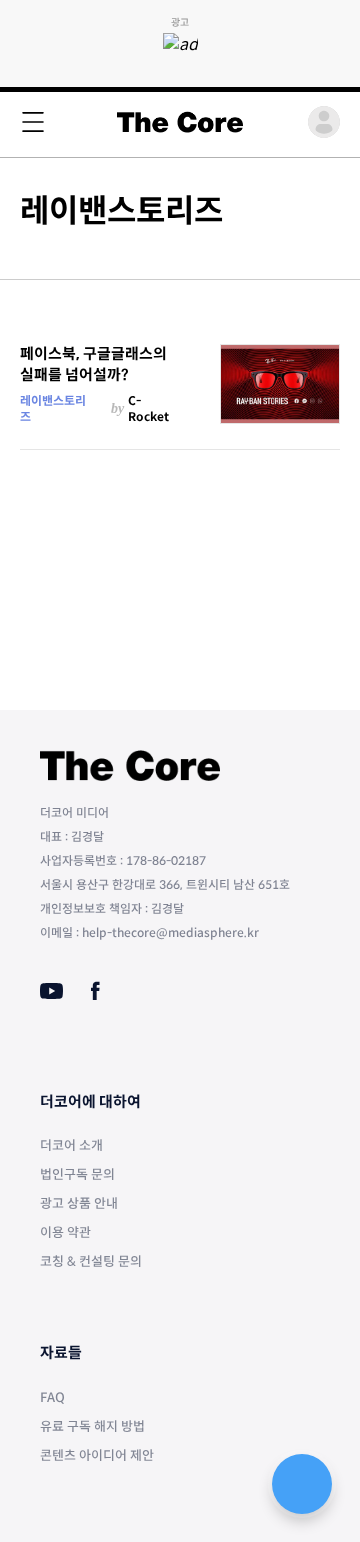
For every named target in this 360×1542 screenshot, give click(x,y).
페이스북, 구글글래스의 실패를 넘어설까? (93, 364)
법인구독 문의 (77, 1174)
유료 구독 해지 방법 (92, 1426)
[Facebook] (95, 991)
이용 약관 (65, 1232)
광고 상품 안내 (79, 1203)
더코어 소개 (71, 1145)
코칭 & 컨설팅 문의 (91, 1261)
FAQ (52, 1397)
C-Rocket (148, 408)
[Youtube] (51, 991)
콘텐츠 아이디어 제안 (97, 1455)
